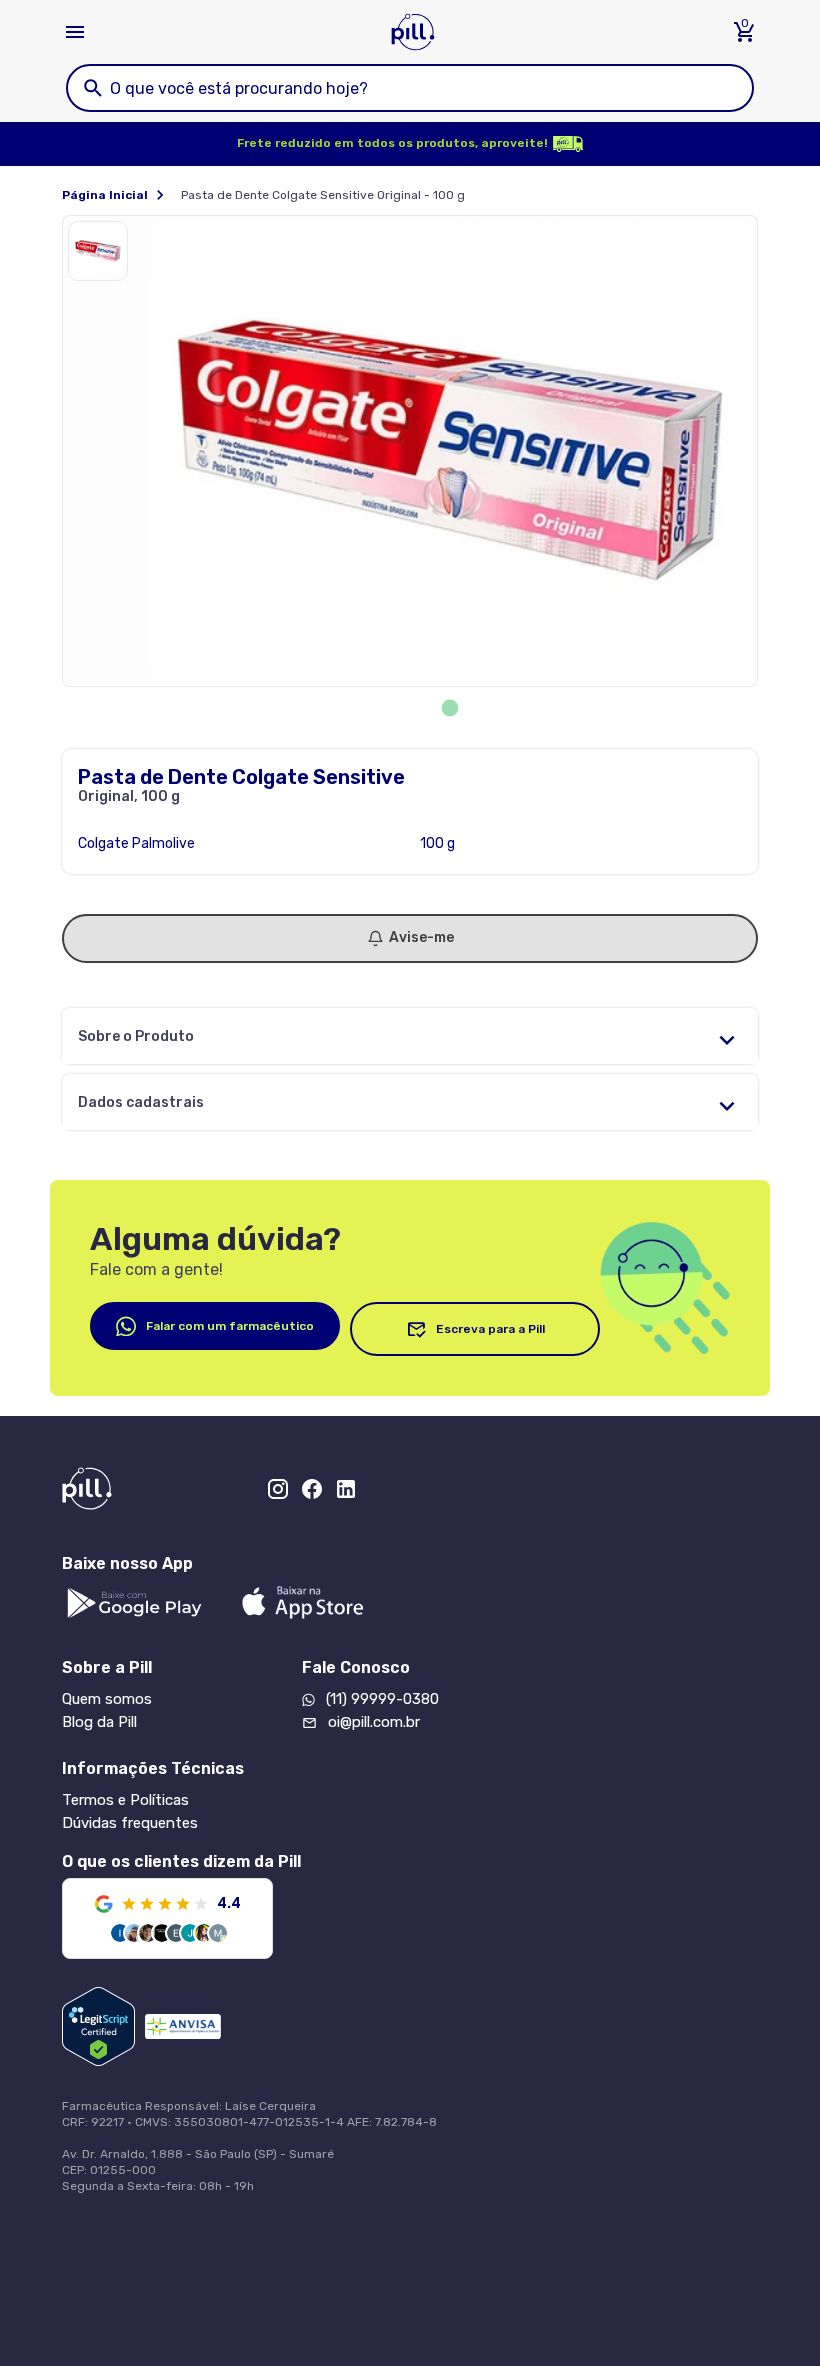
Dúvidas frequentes (130, 1823)
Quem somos (107, 1699)
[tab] (450, 708)
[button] (103, 256)
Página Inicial (105, 195)
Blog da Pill (99, 1722)
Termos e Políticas (125, 1800)
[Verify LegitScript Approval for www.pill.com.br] (98, 2026)
